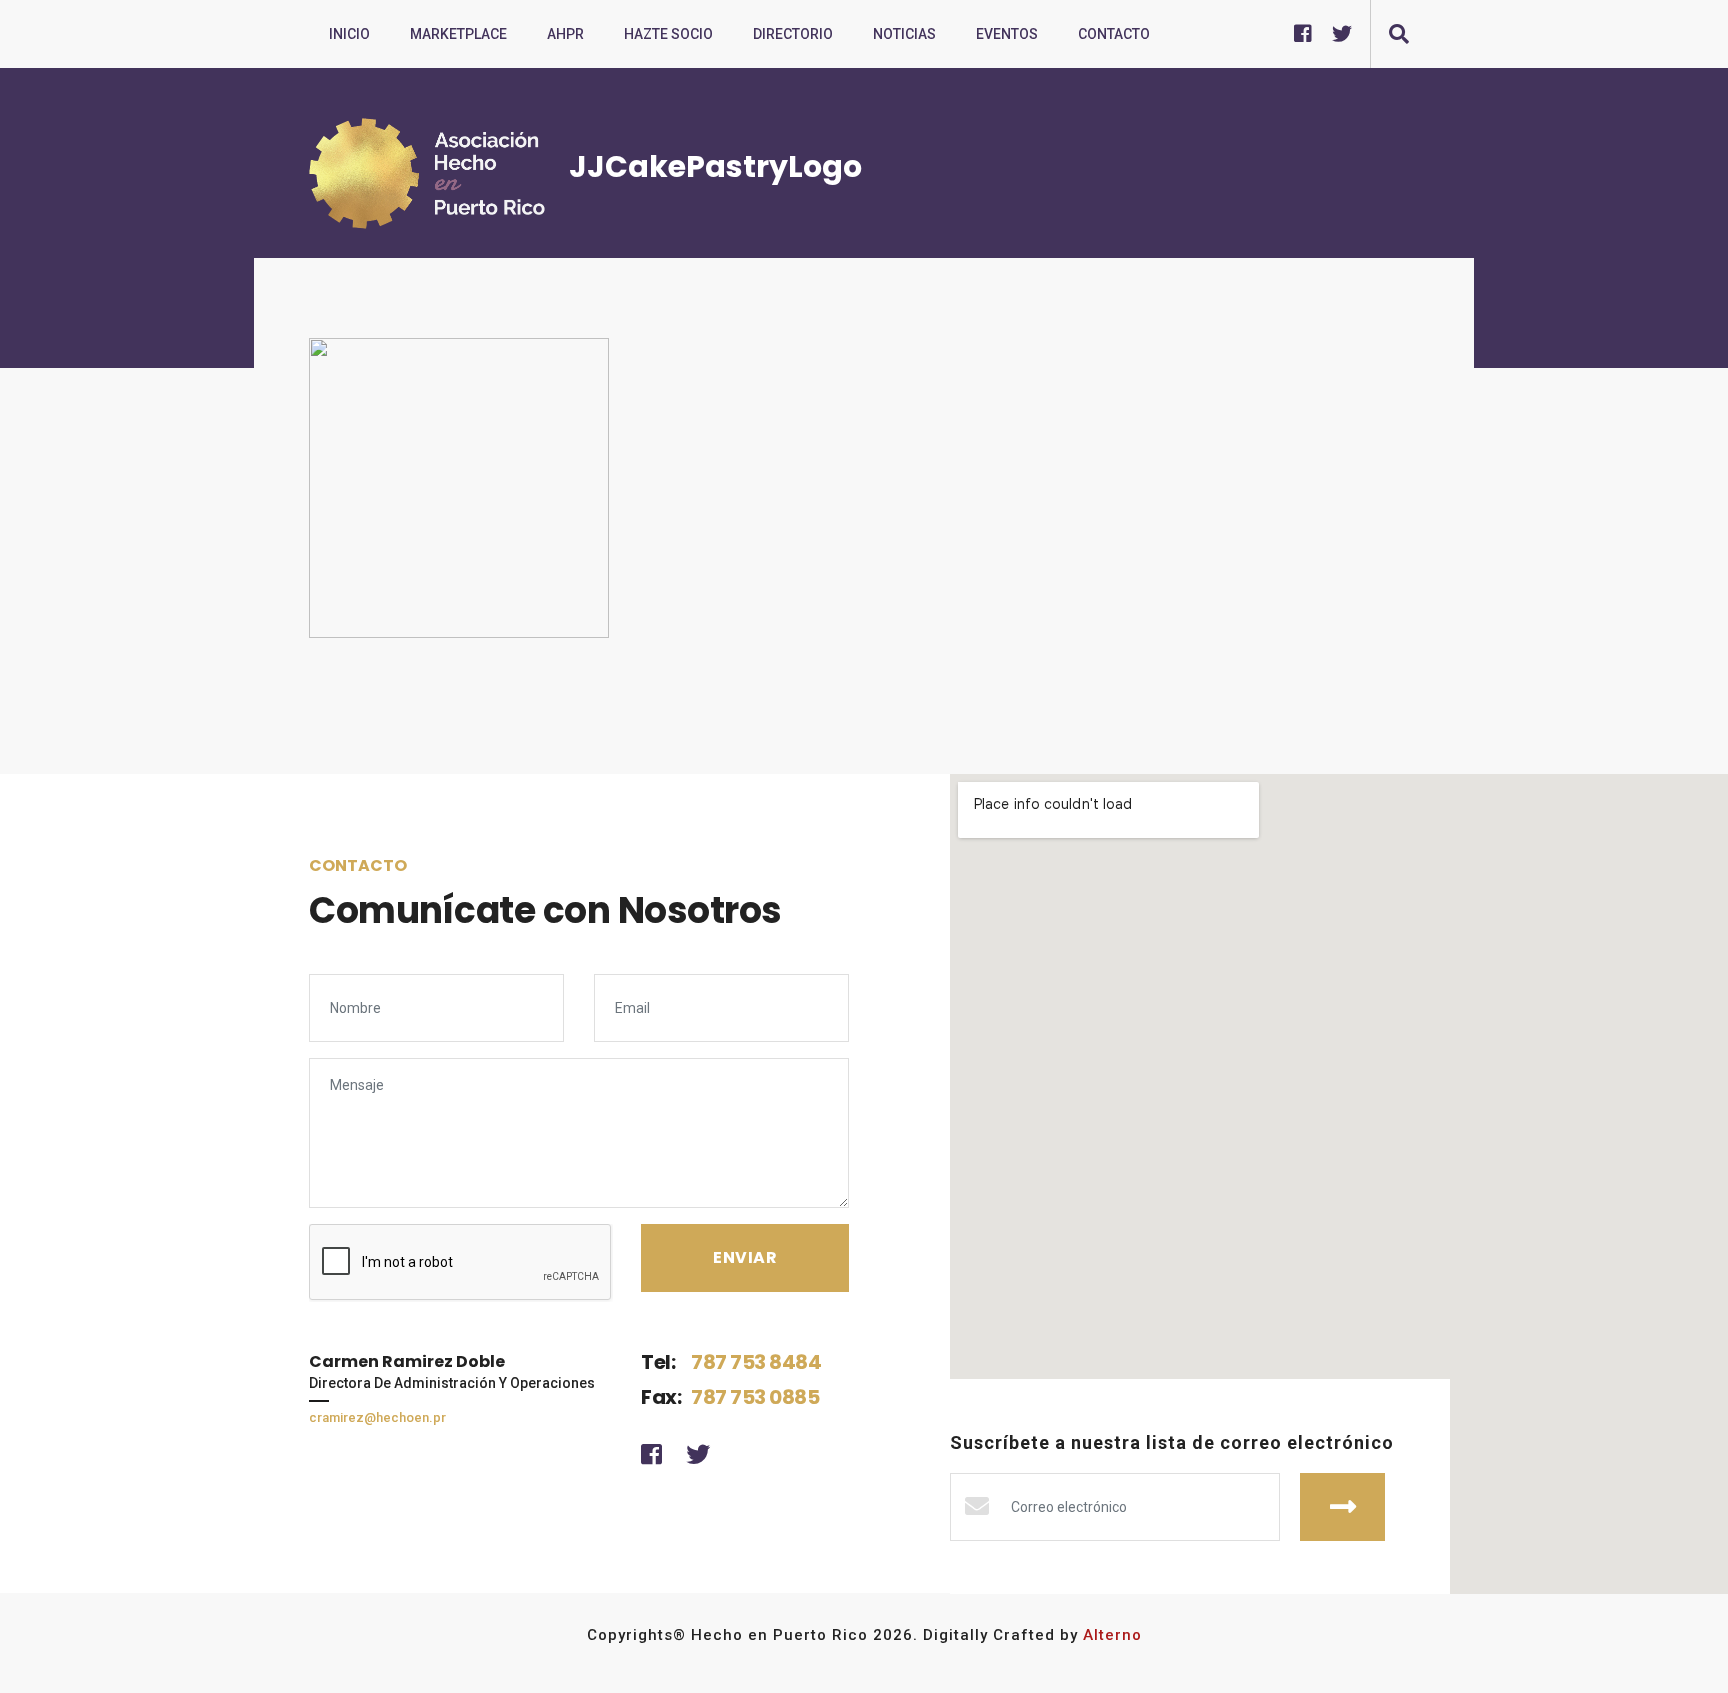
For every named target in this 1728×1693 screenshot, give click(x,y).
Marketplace (458, 34)
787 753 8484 (756, 1362)
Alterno (1112, 1635)
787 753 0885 (755, 1397)
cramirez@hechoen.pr (377, 1417)
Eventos (1007, 34)
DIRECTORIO (793, 34)
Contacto (1114, 34)
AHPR (565, 34)
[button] (1399, 34)
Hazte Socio (668, 34)
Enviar (1342, 1507)
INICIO (349, 34)
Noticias (904, 34)
